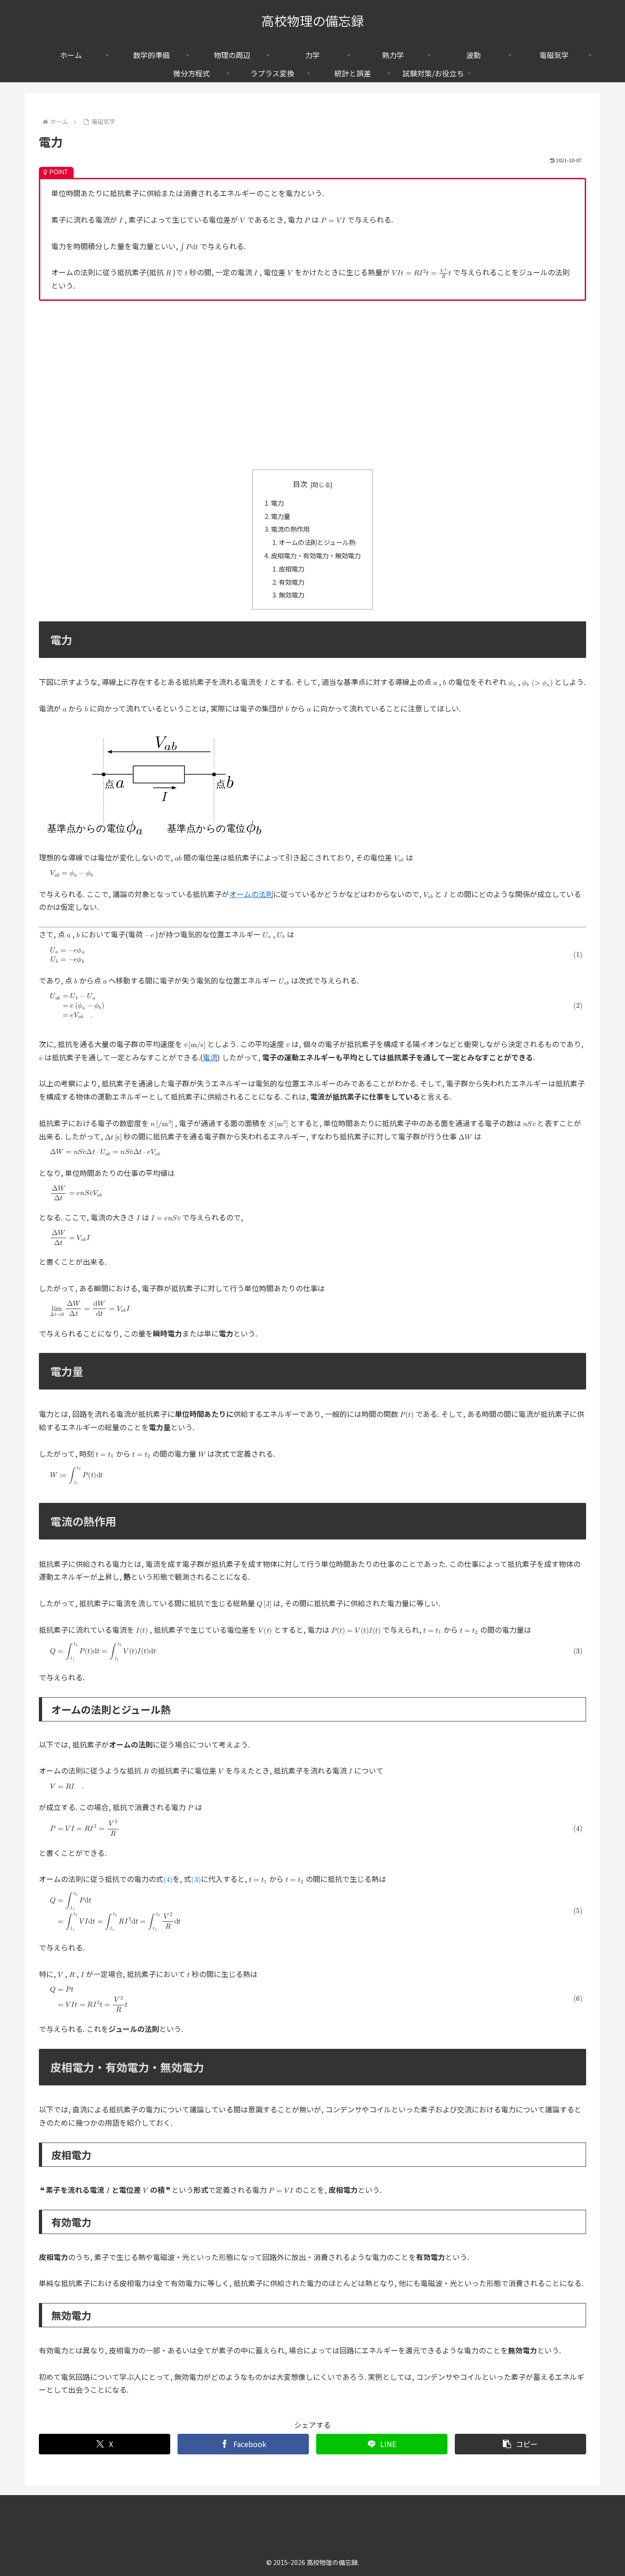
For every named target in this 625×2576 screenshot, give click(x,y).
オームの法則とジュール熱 (317, 542)
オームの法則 (251, 894)
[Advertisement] (312, 385)
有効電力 (291, 582)
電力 (277, 503)
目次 (300, 484)
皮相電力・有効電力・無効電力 (316, 555)
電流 (210, 1057)
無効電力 (291, 595)
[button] (520, 2444)
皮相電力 (291, 569)
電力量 (280, 516)
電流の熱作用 (290, 529)
